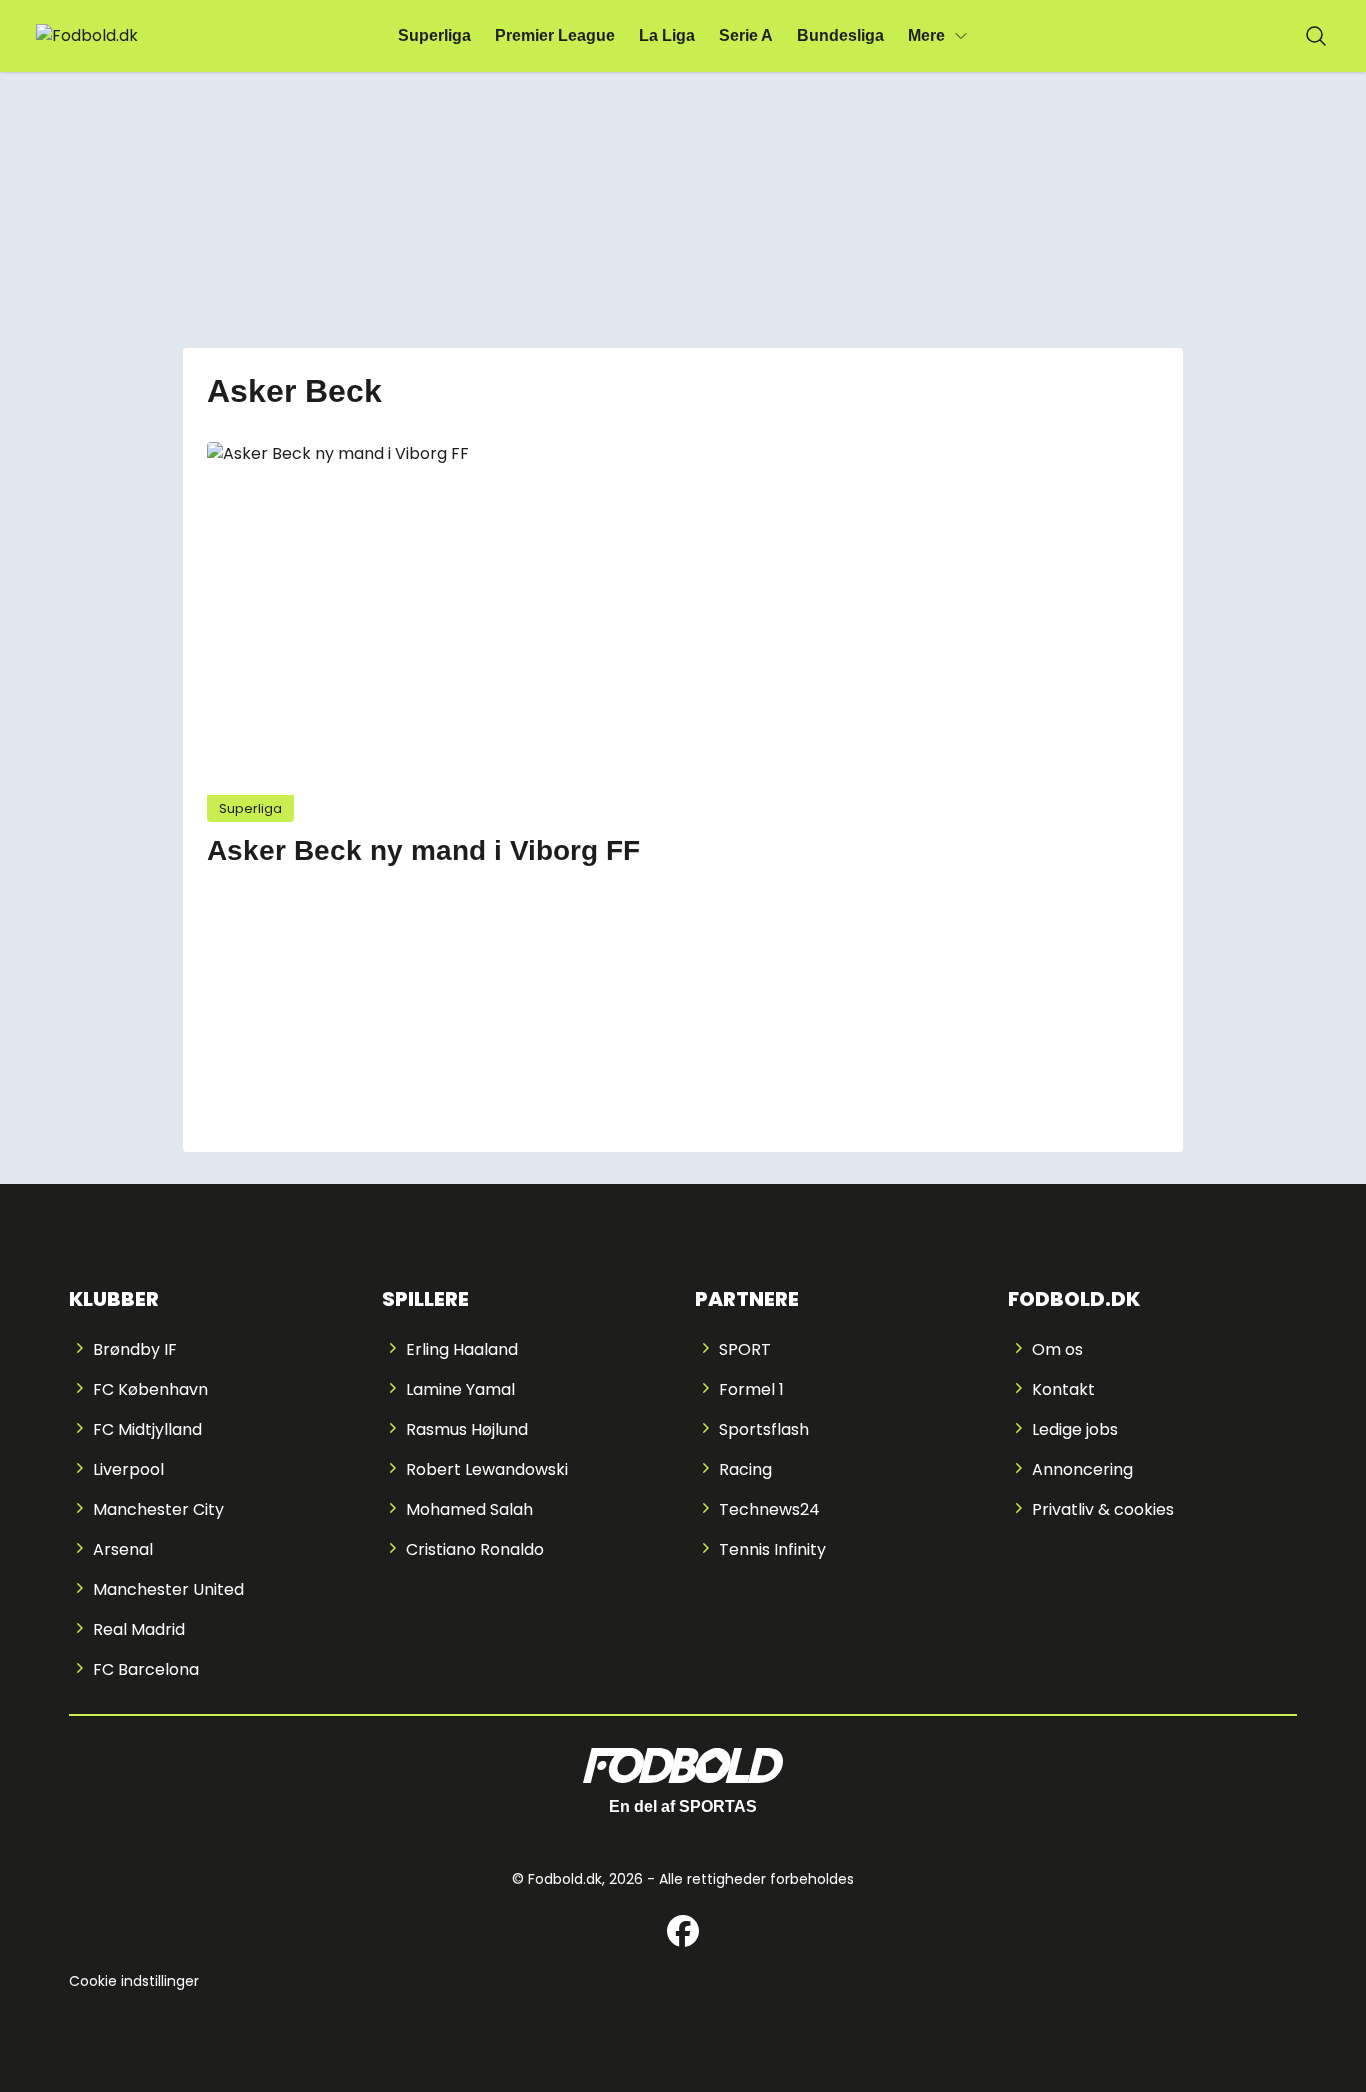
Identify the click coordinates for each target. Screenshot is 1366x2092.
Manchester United (168, 1589)
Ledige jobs (1075, 1429)
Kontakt (1063, 1389)
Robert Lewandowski (487, 1469)
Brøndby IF (135, 1349)
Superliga (434, 35)
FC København (150, 1389)
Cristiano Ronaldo (475, 1549)
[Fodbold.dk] (133, 36)
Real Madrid (139, 1629)
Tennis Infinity (772, 1549)
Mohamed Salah (469, 1509)
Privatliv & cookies (1103, 1509)
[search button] (1316, 36)
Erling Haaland (462, 1349)
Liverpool (128, 1469)
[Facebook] (683, 1931)
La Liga (667, 35)
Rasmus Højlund (467, 1429)
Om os (1057, 1349)
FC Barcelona (146, 1669)
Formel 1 (751, 1389)
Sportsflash (764, 1429)
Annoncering (1082, 1469)
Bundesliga (840, 35)
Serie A (746, 35)
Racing (745, 1469)
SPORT (745, 1349)
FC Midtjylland (147, 1429)
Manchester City (158, 1509)
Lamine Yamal (460, 1389)
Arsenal (123, 1549)
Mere (926, 35)
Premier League (555, 35)
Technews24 (769, 1509)
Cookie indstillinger (134, 1981)
